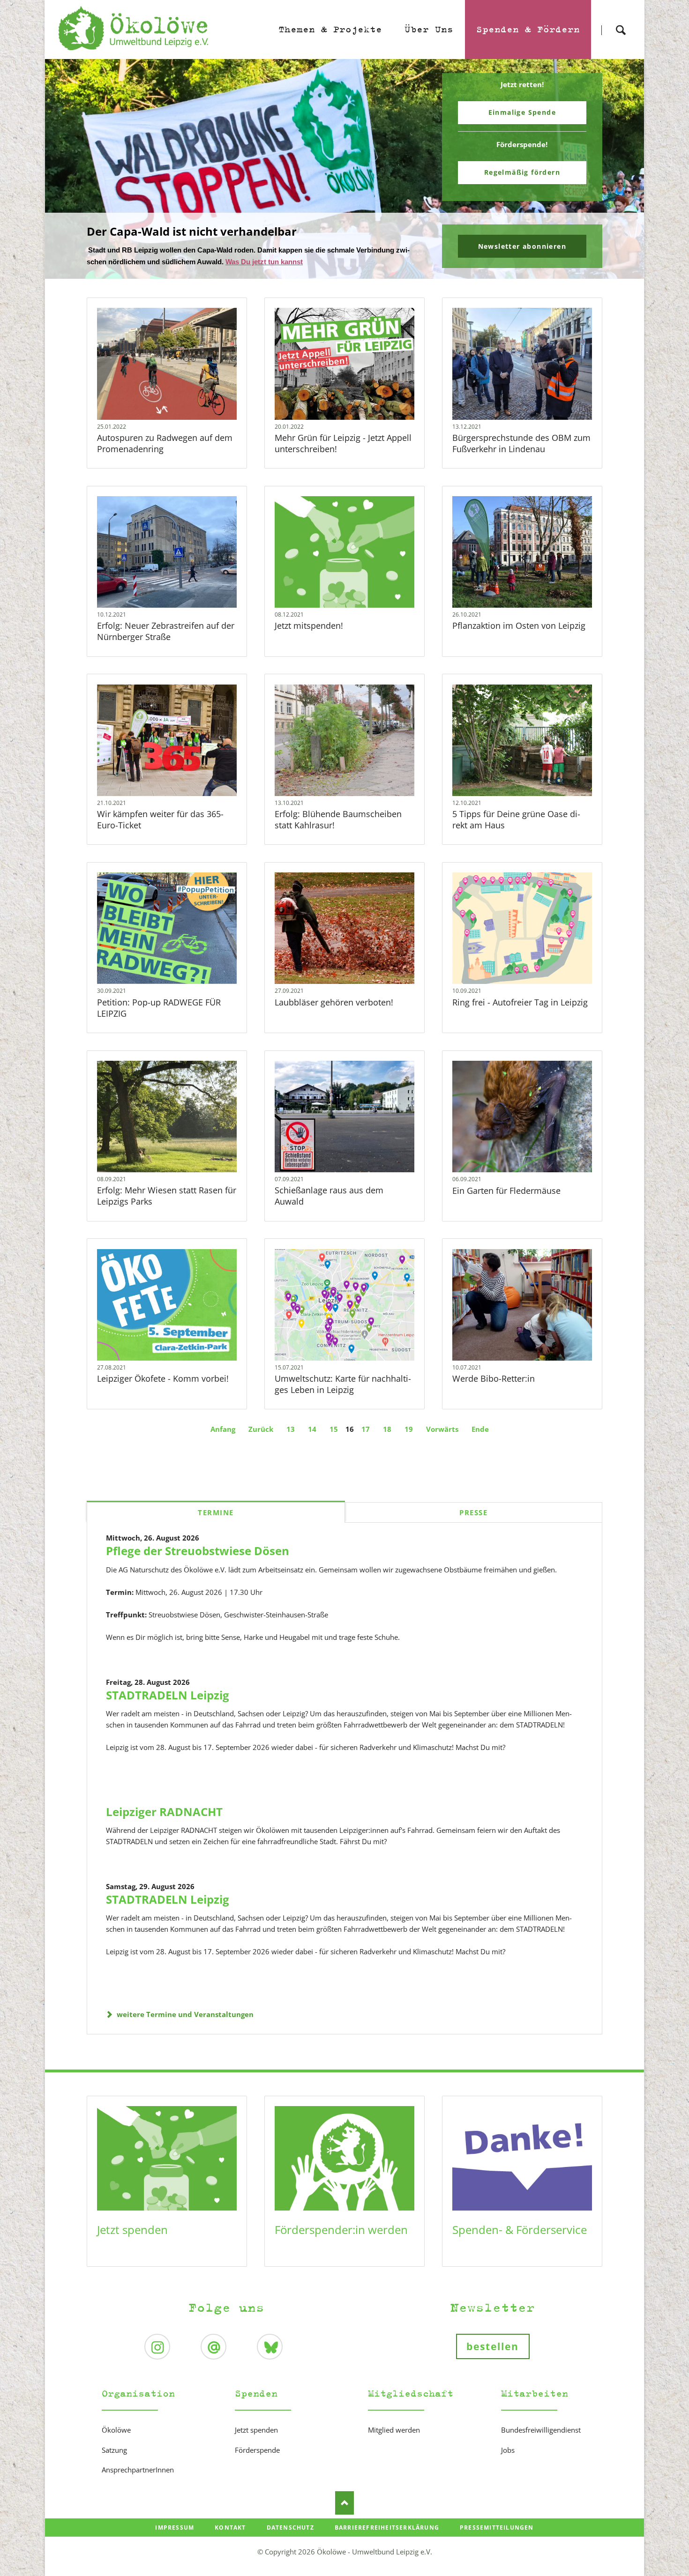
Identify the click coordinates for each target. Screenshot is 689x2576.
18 (387, 1429)
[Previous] (67, 169)
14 (312, 1429)
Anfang (223, 1429)
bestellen (493, 2346)
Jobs (508, 2450)
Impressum (175, 2528)
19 (409, 1429)
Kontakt (230, 2528)
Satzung (114, 2450)
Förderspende (257, 2450)
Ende (480, 1429)
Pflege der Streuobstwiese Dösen (198, 1551)
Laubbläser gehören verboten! (334, 1002)
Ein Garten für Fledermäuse (506, 1191)
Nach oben (344, 2503)
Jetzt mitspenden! (309, 625)
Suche (621, 22)
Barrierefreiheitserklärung (387, 2528)
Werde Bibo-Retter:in (494, 1378)
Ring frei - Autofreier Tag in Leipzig (520, 1002)
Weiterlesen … (167, 364)
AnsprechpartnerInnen (138, 2470)
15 (334, 1429)
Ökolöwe (116, 2430)
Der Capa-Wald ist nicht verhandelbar (341, 273)
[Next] (622, 169)
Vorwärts (442, 1429)
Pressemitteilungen (497, 2528)
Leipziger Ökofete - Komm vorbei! (163, 1378)
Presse (473, 1512)
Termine (216, 1512)
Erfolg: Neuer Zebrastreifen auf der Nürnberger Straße (166, 631)
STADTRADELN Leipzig (168, 1695)
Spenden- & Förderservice (520, 2230)
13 (291, 1429)
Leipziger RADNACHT (164, 1812)
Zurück (261, 1429)
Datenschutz (290, 2528)
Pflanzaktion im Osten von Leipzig (519, 625)
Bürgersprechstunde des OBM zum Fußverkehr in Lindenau (521, 443)
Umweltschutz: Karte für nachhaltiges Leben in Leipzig (343, 1384)
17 (366, 1429)
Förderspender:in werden (341, 2230)
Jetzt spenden (132, 2230)
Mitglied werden (394, 2430)
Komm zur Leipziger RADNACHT (348, 273)
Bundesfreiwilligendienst (541, 2430)
